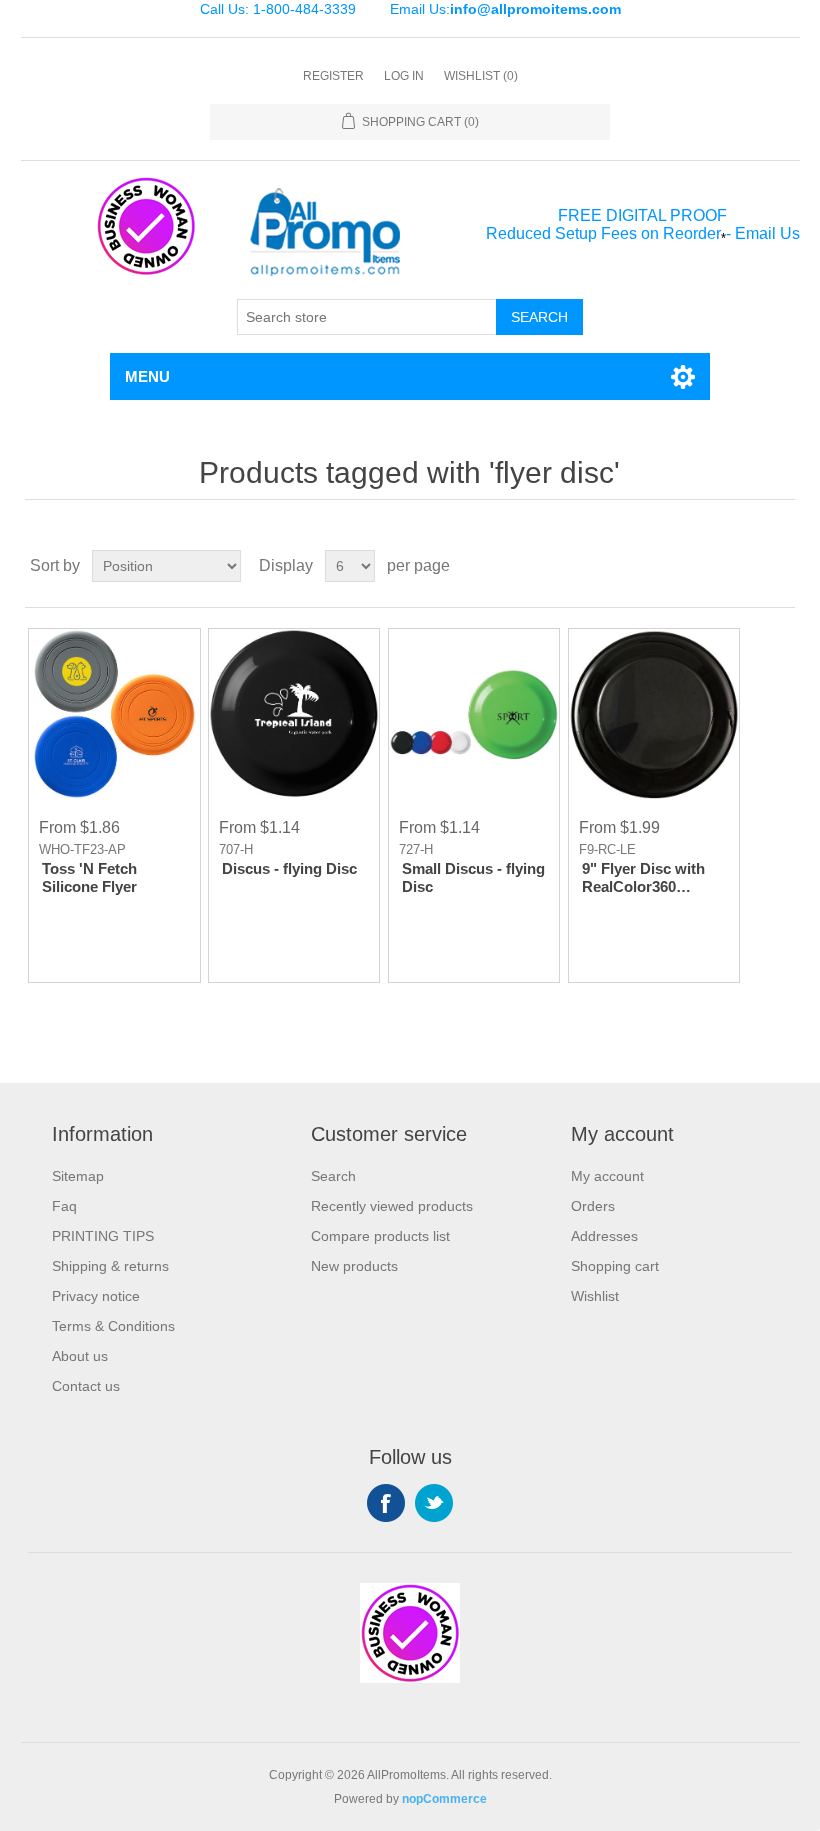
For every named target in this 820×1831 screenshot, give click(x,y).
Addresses (604, 1236)
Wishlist (595, 1296)
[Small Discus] (294, 714)
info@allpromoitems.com (535, 9)
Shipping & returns (110, 1266)
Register (333, 76)
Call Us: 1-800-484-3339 (278, 9)
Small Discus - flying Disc (473, 877)
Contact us (86, 1386)
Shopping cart (615, 1266)
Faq (64, 1206)
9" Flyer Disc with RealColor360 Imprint (643, 878)
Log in (404, 76)
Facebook (386, 1503)
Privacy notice (96, 1296)
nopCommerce (444, 1799)
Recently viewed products (392, 1206)
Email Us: (505, 9)
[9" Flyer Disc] (654, 714)
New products (354, 1266)
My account (607, 1176)
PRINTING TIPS (103, 1236)
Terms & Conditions (113, 1326)
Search (539, 317)
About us (80, 1356)
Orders (593, 1206)
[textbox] (367, 317)
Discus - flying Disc (289, 868)
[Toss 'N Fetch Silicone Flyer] (114, 714)
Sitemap (78, 1176)
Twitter (434, 1503)
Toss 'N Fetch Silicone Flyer (89, 877)
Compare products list (380, 1236)
